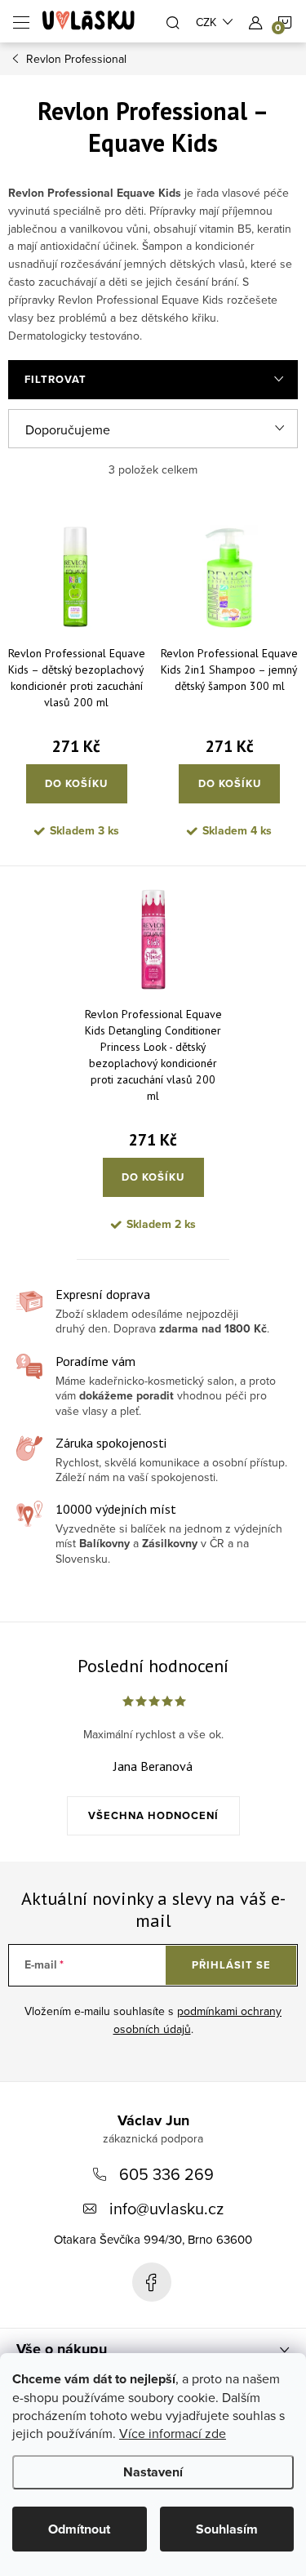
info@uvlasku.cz (166, 2208)
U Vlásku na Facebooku (152, 2282)
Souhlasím (227, 2529)
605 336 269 (166, 2174)
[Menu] (21, 21)
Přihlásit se (231, 1965)
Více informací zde (173, 2433)
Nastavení (153, 2472)
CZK (206, 22)
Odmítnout (79, 2529)
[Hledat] (173, 21)
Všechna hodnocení (153, 1815)
